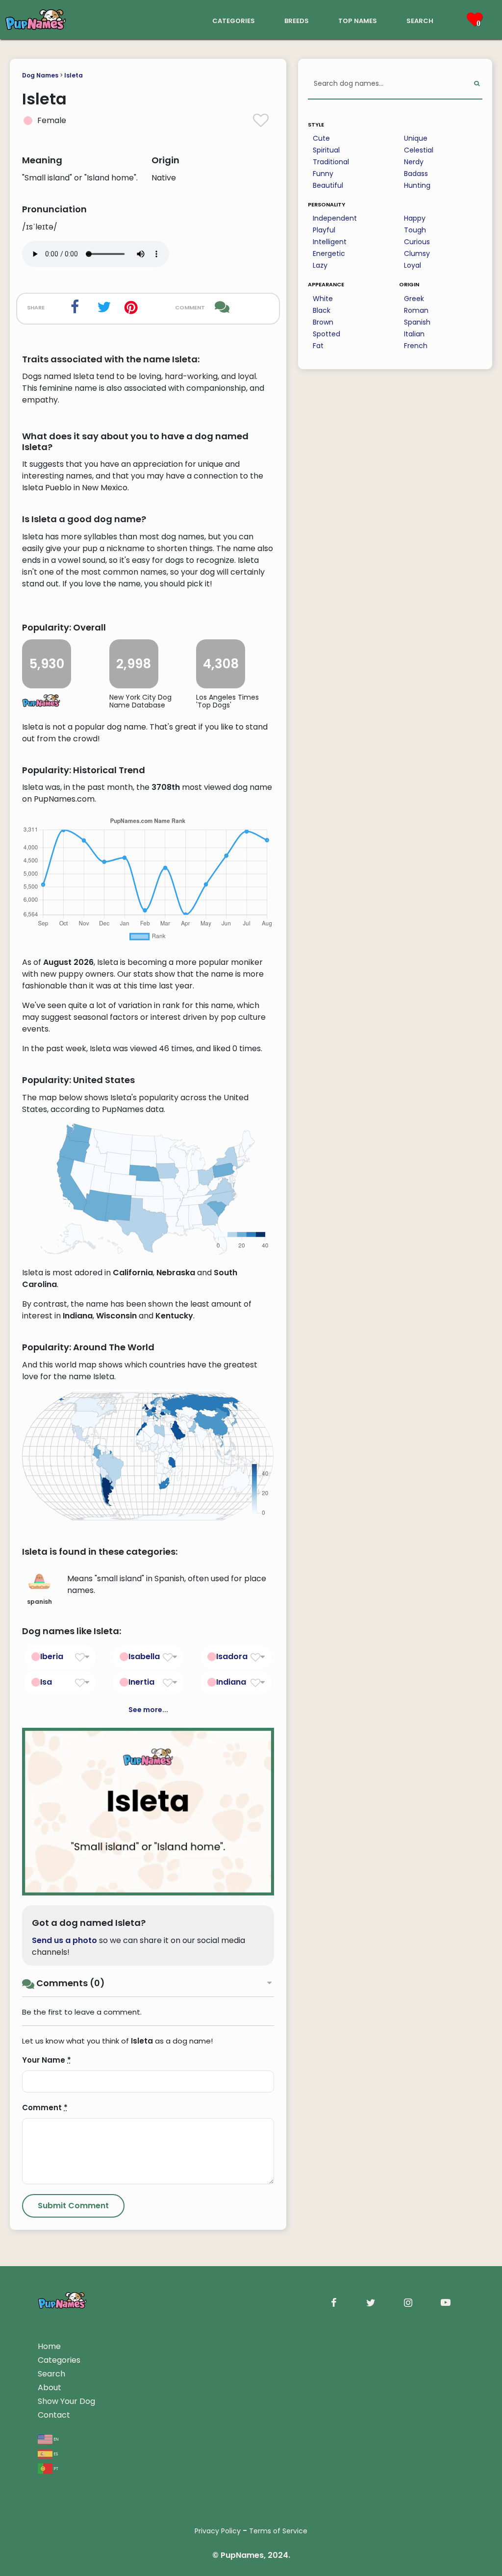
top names (358, 20)
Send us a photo (64, 1940)
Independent (335, 218)
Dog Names (40, 75)
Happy (415, 218)
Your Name (47, 2060)
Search (51, 2374)
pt (55, 2468)
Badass (416, 174)
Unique (416, 138)
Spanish (417, 322)
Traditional (331, 162)
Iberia (52, 1656)
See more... (148, 1710)
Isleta (74, 75)
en (56, 2438)
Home (49, 2346)
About (50, 2387)
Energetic (329, 253)
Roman (416, 310)
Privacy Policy (218, 2531)
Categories (59, 2360)
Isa (46, 1682)
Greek (414, 299)
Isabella (144, 1656)
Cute (321, 138)
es (55, 2453)
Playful (324, 230)
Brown (323, 322)
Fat (318, 346)
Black (322, 310)
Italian (414, 334)
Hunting (417, 185)
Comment (45, 2108)
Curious (417, 242)
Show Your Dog (66, 2401)
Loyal (413, 265)
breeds (297, 20)
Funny (323, 174)
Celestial (419, 150)
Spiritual (326, 150)
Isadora (232, 1656)
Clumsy (417, 253)
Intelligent (330, 242)
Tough (415, 230)
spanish (39, 1602)
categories (234, 20)
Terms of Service (278, 2531)
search (420, 20)
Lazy (320, 265)
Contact (54, 2415)
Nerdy (414, 162)
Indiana (231, 1682)
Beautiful (328, 185)
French (416, 346)
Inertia (141, 1682)
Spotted (326, 334)
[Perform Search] (477, 84)
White (323, 299)
